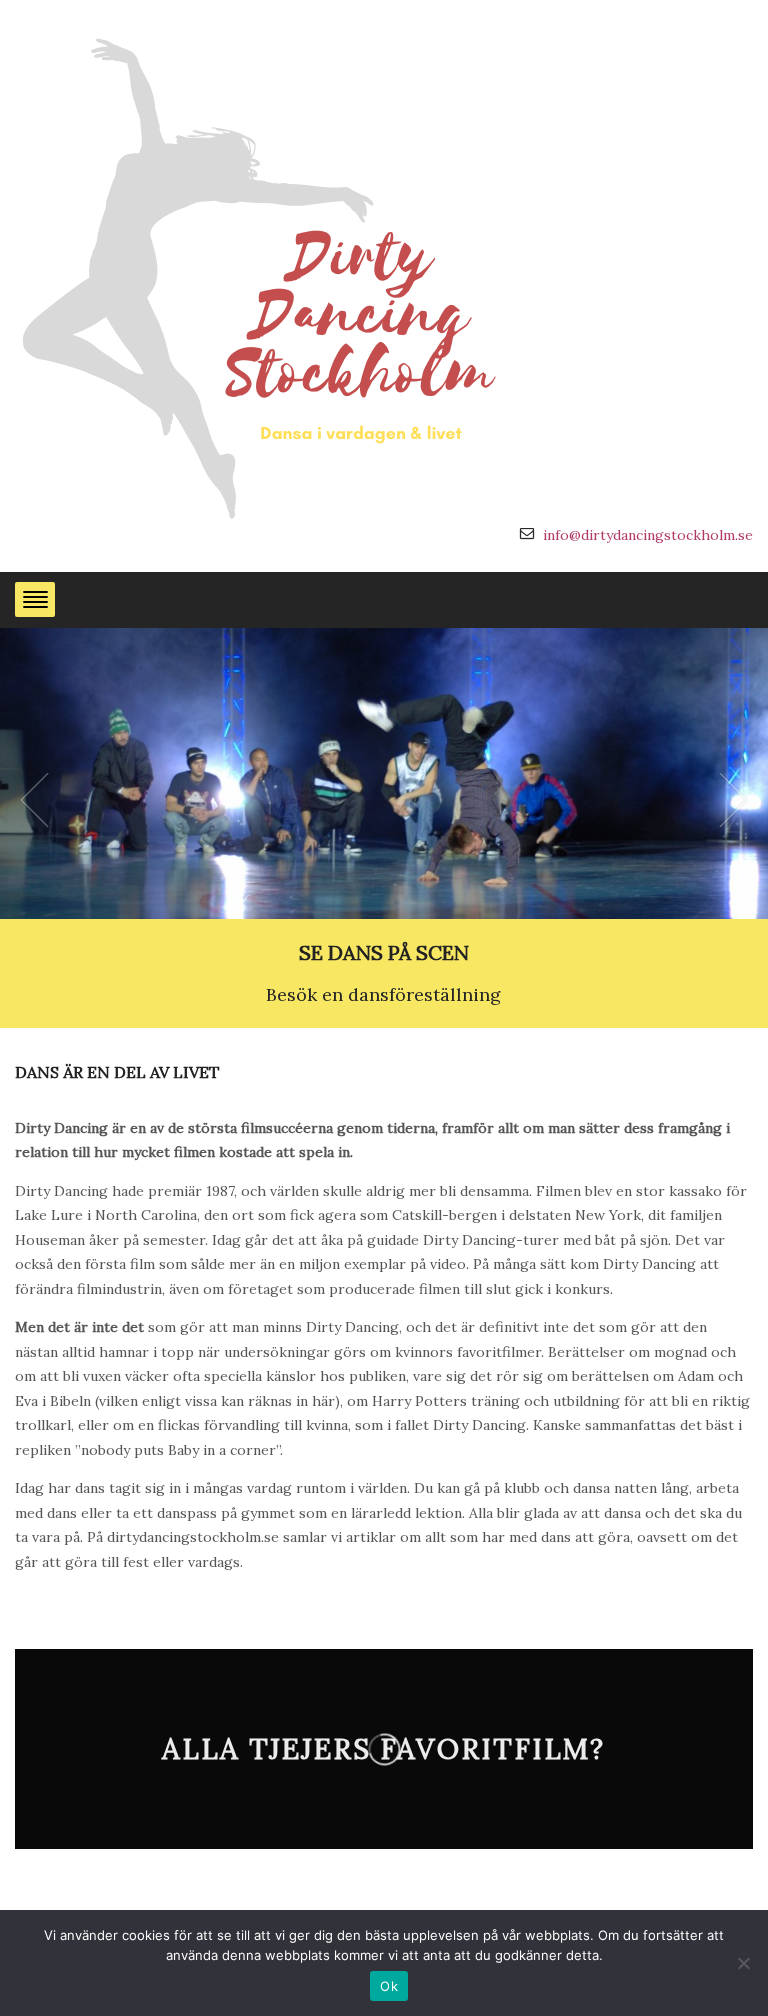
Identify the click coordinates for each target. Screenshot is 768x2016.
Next (733, 800)
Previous (34, 800)
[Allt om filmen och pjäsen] (265, 273)
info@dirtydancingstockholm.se (648, 535)
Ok (389, 1986)
